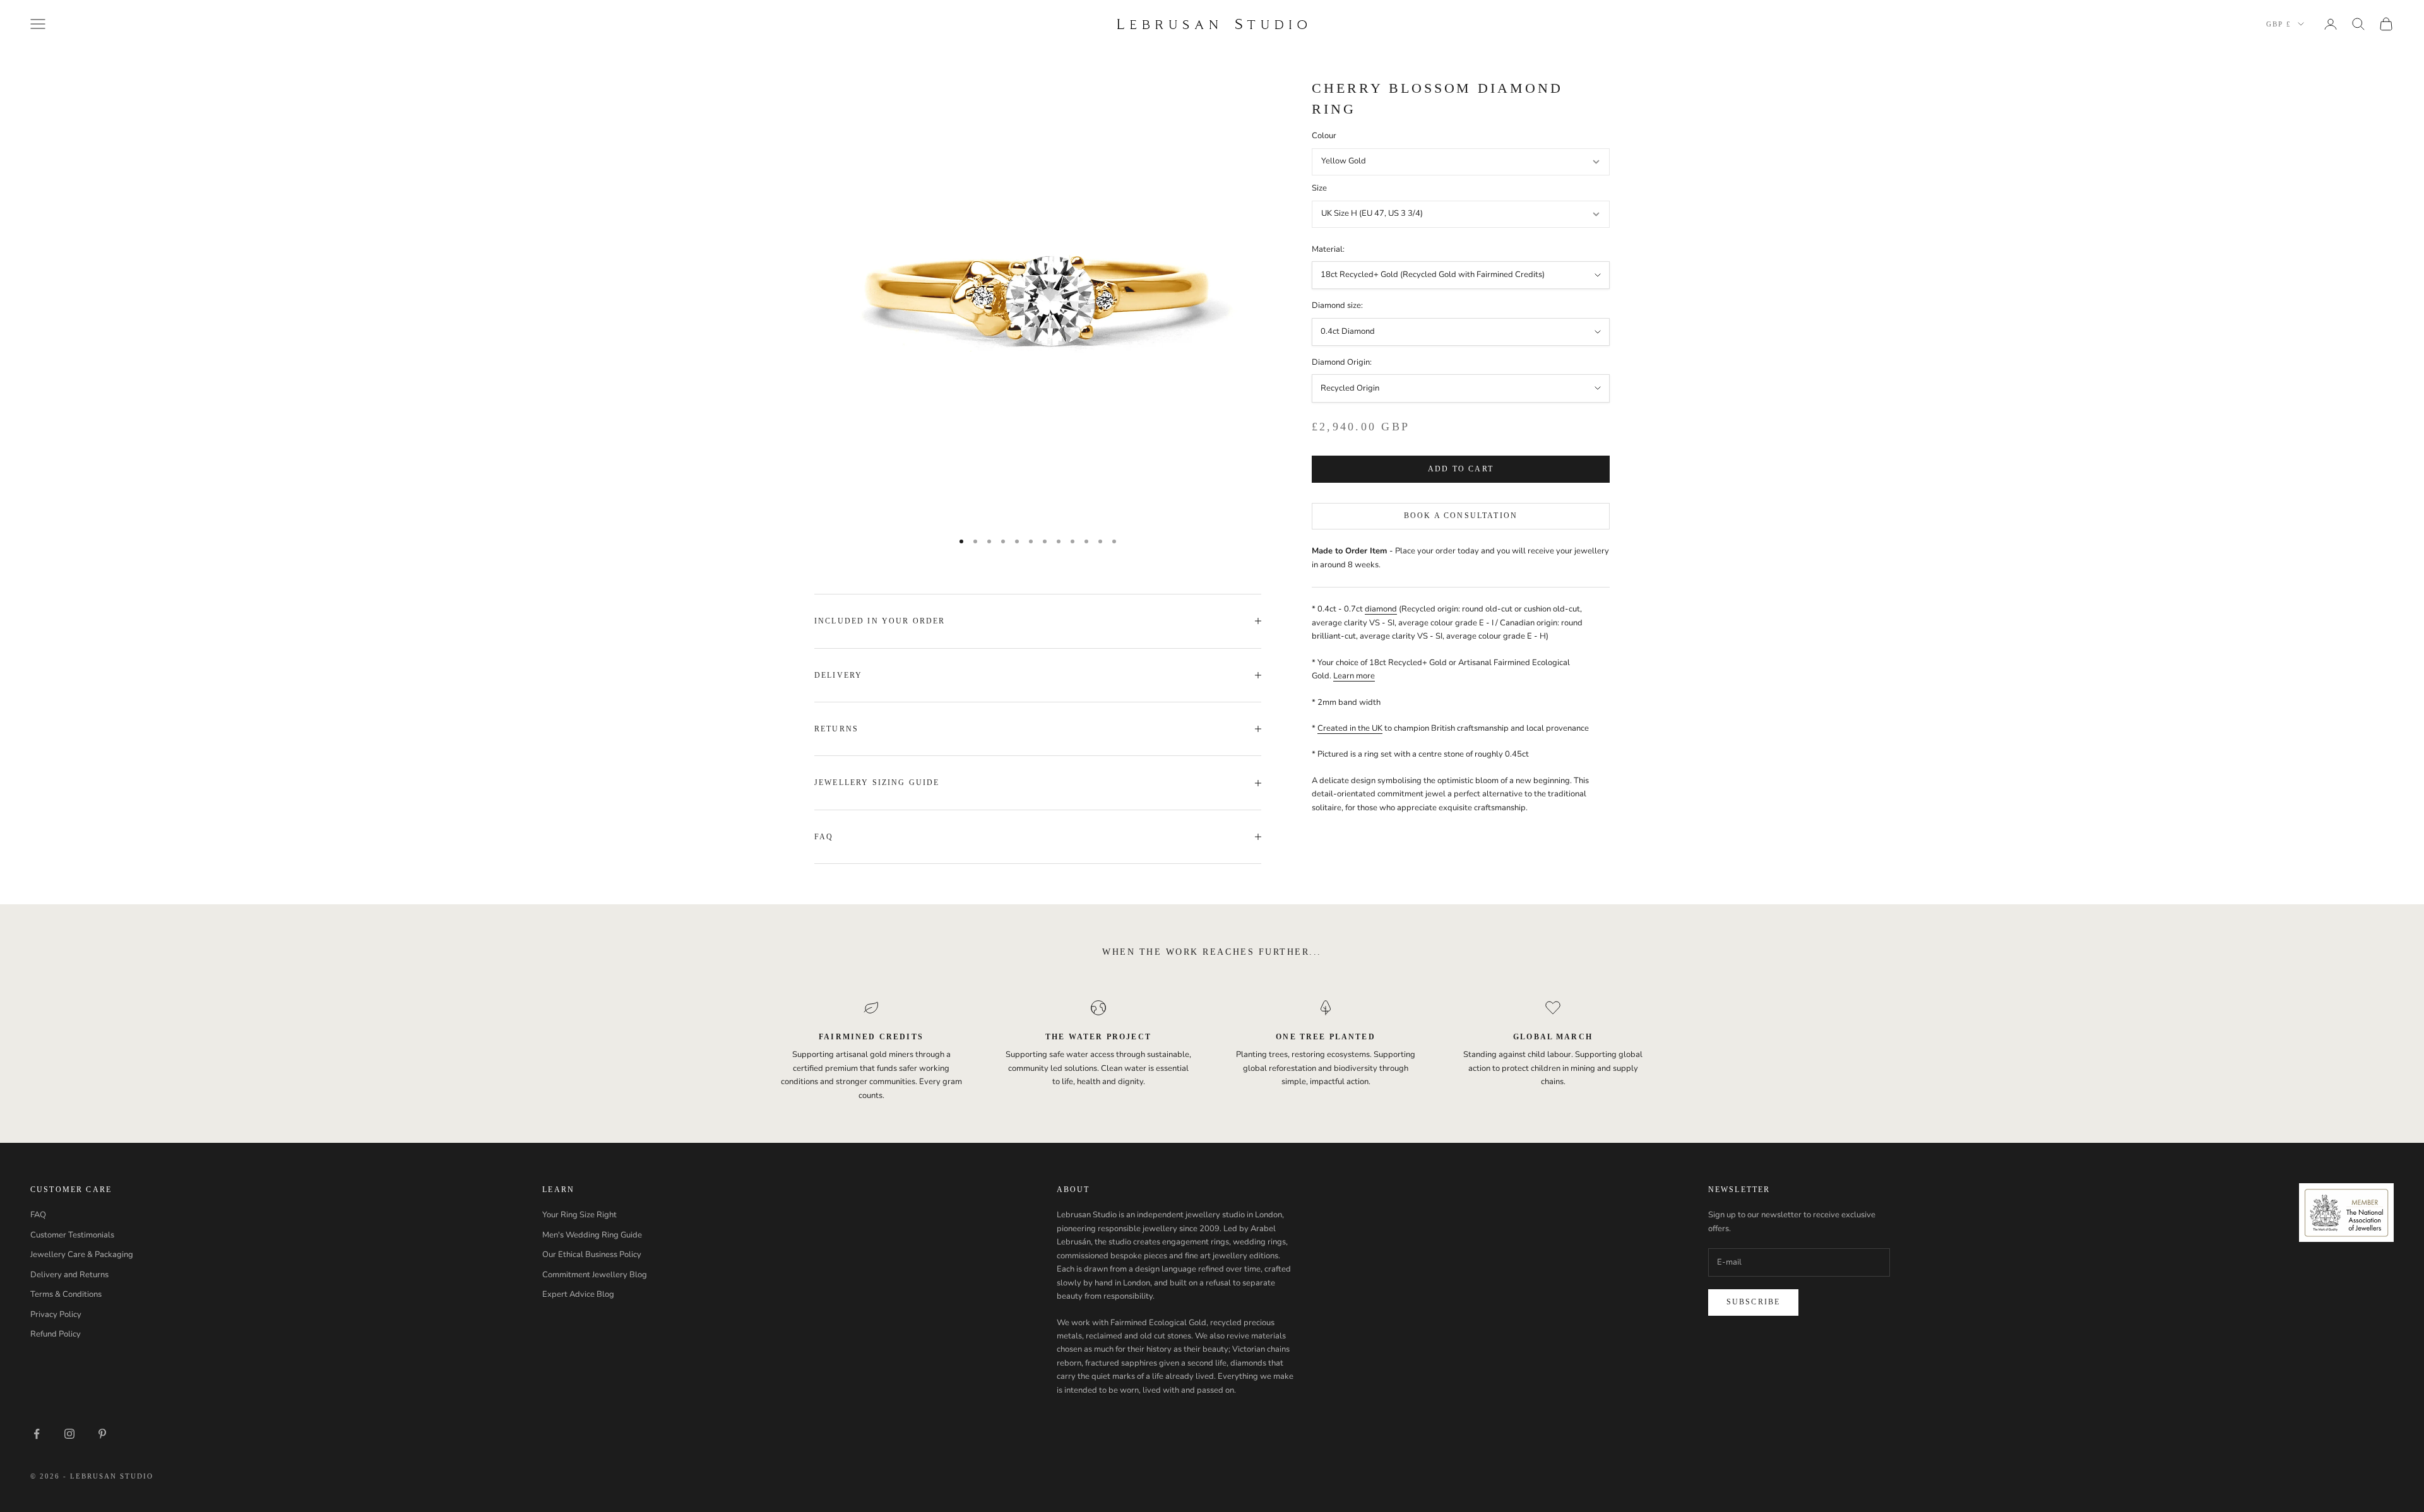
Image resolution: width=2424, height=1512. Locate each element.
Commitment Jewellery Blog (595, 1275)
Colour (1324, 136)
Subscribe (1753, 1302)
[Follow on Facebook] (37, 1434)
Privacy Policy (56, 1314)
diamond (1381, 610)
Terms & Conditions (66, 1294)
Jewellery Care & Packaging (82, 1255)
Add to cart (1461, 469)
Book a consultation (1461, 516)
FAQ (38, 1215)
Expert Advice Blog (578, 1294)
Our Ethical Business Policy (592, 1255)
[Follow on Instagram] (69, 1434)
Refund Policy (56, 1334)
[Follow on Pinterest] (102, 1434)
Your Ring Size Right (579, 1215)
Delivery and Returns (69, 1275)
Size (1319, 188)
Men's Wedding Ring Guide (592, 1235)
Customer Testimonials (72, 1235)
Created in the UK (1350, 728)
